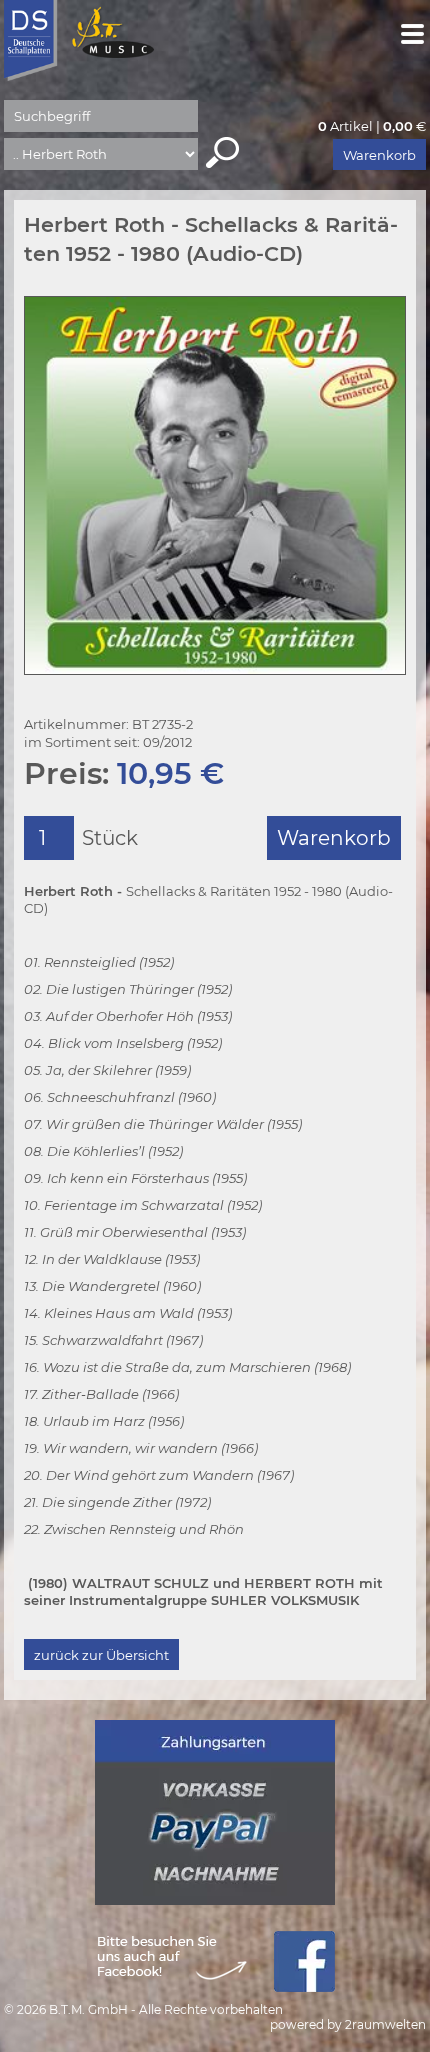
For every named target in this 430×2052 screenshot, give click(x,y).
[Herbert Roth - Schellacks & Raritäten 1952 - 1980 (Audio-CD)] (214, 485)
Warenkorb (379, 155)
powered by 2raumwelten (348, 2024)
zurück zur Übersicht (101, 1655)
